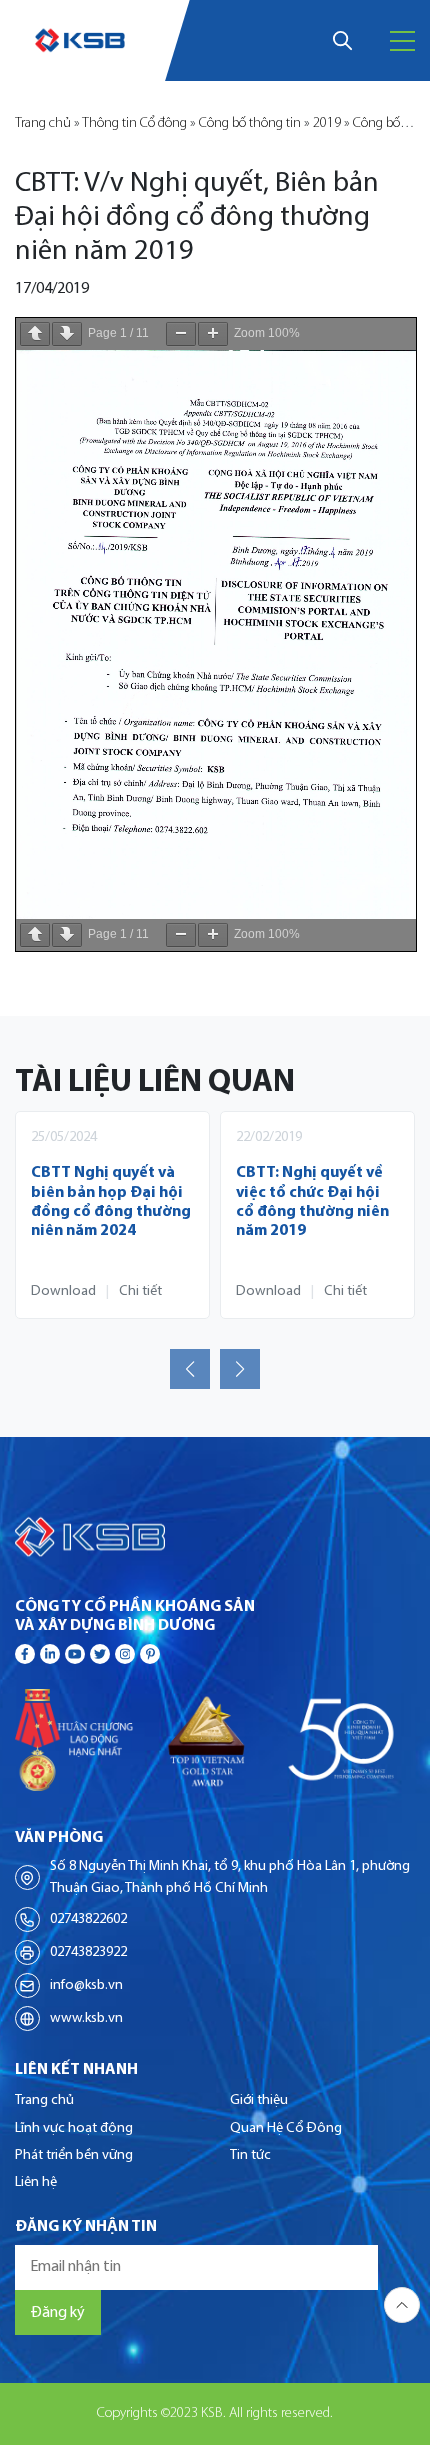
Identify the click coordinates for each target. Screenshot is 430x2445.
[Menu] (402, 41)
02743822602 (88, 1919)
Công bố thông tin (250, 123)
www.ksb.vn (86, 2018)
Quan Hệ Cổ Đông (286, 2128)
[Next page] (67, 334)
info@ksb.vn (86, 1985)
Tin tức (250, 2155)
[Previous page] (35, 334)
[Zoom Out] (181, 334)
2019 (327, 123)
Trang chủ (43, 123)
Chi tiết (140, 1292)
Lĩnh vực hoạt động (74, 2128)
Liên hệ (36, 2182)
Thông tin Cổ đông (134, 123)
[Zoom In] (213, 334)
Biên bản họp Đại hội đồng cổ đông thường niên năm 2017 (316, 1192)
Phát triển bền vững (74, 2155)
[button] (190, 1369)
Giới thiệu (259, 2100)
